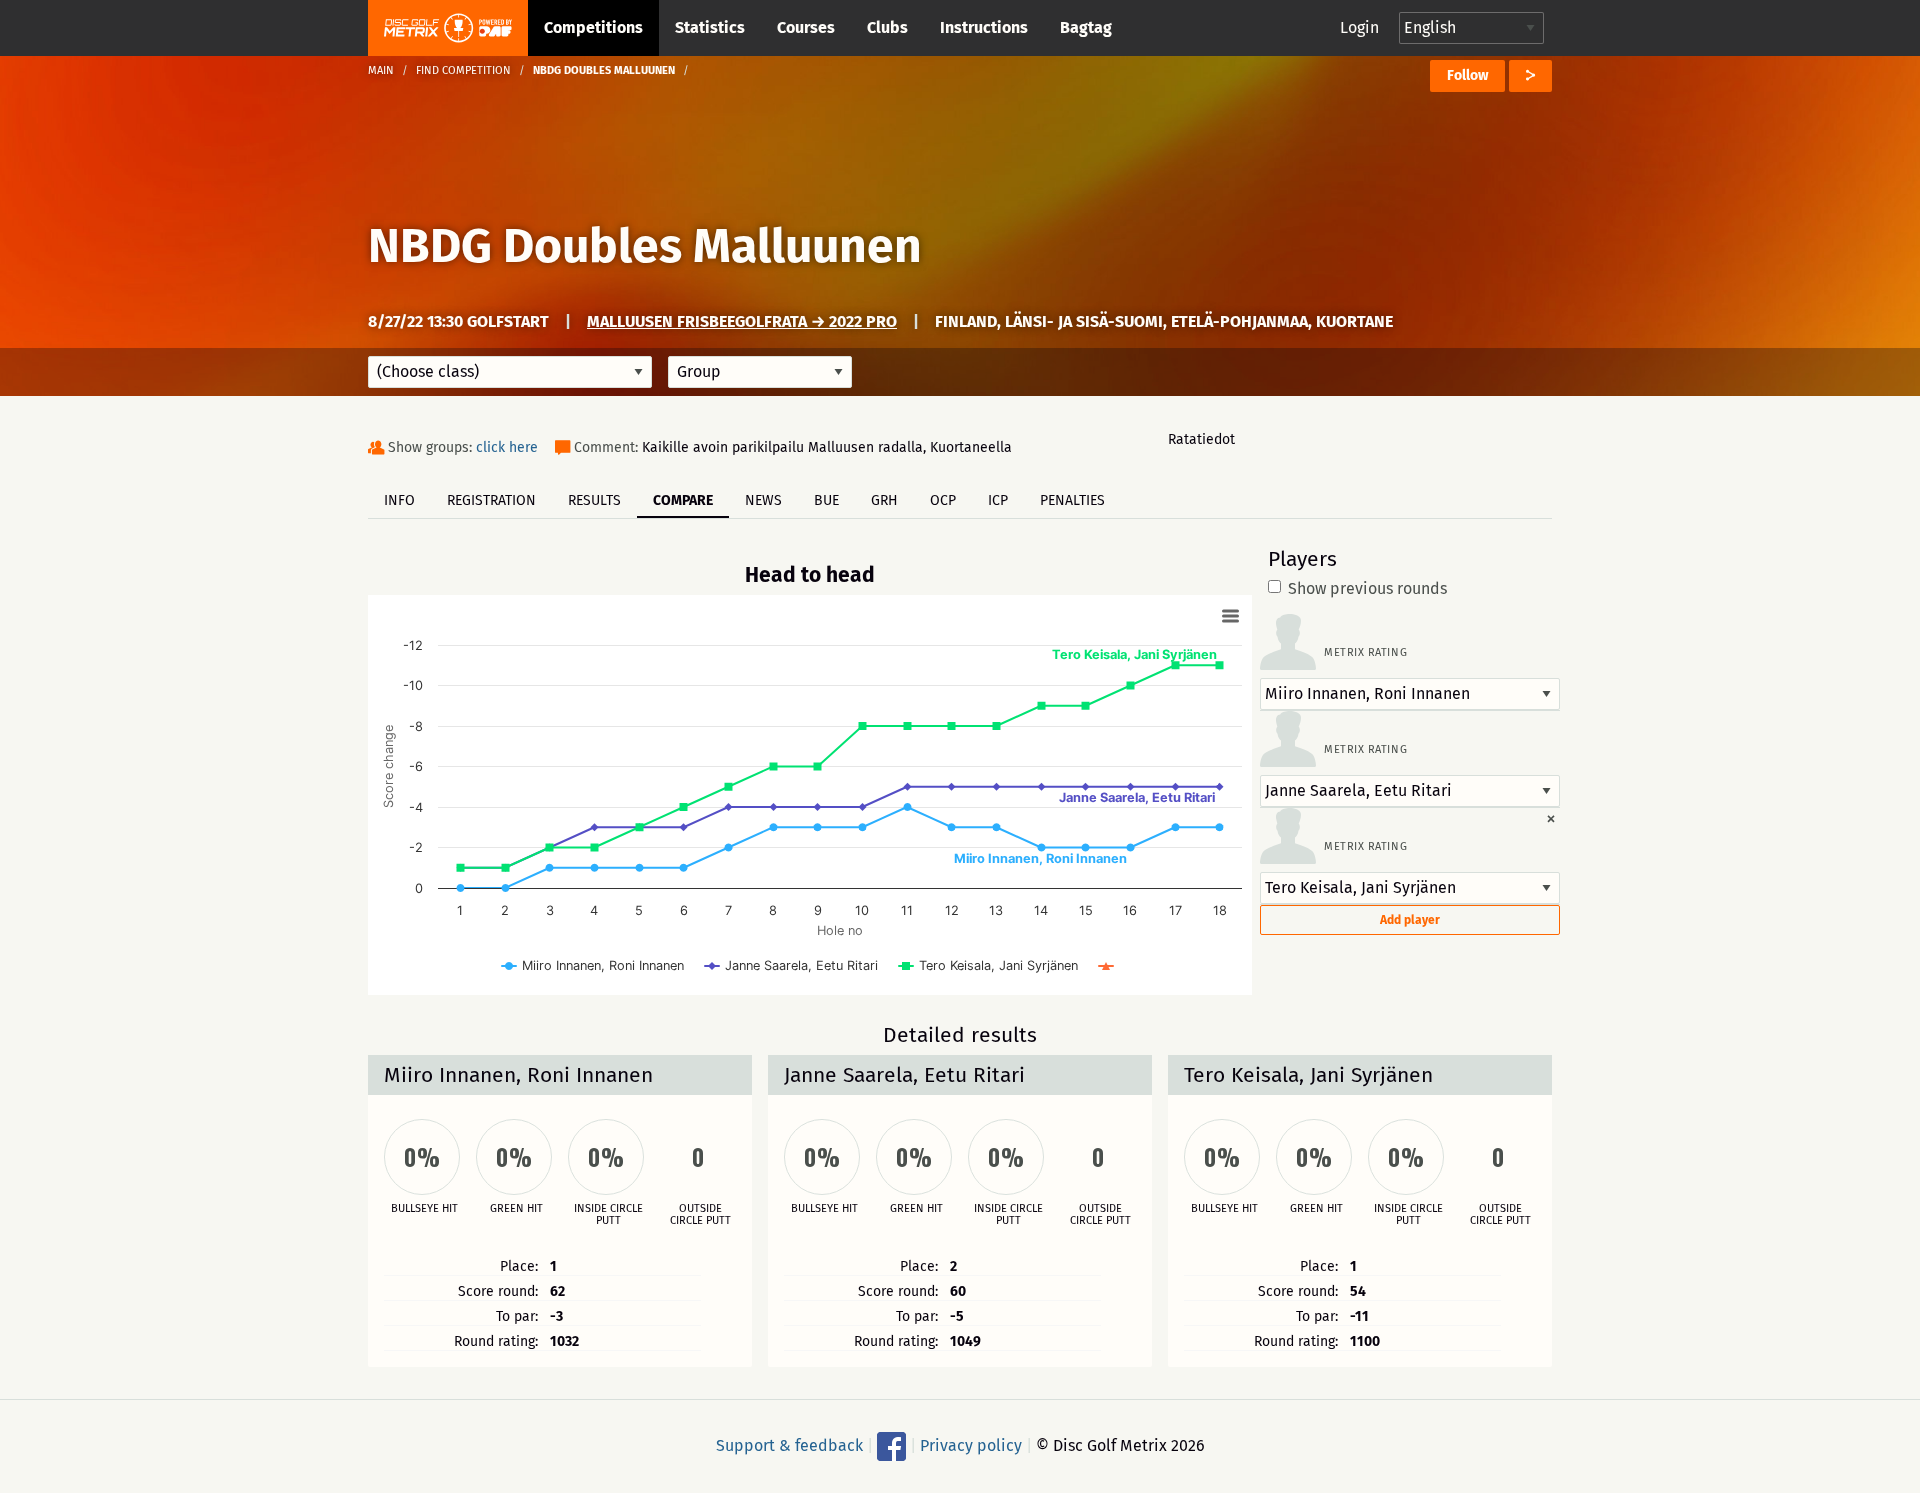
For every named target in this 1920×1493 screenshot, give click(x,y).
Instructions (984, 27)
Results (594, 500)
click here (507, 447)
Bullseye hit (424, 1209)
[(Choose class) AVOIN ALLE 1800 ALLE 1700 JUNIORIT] (510, 372)
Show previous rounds (1367, 589)
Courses (806, 27)
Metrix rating (1365, 652)
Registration (491, 500)
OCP (943, 500)
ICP (998, 500)
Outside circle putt (700, 1215)
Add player (1410, 920)
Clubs (887, 27)
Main (381, 70)
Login (1359, 27)
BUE (826, 500)
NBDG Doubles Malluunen (645, 246)
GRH (884, 500)
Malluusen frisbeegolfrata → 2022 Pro (742, 321)
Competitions (593, 27)
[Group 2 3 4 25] (760, 372)
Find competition (463, 70)
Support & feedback (789, 1445)
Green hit (516, 1209)
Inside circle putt (608, 1215)
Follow (1467, 75)
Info (399, 500)
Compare (683, 500)
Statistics (710, 27)
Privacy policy (971, 1445)
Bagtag (1086, 27)
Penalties (1072, 500)
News (763, 500)
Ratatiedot (1201, 439)
